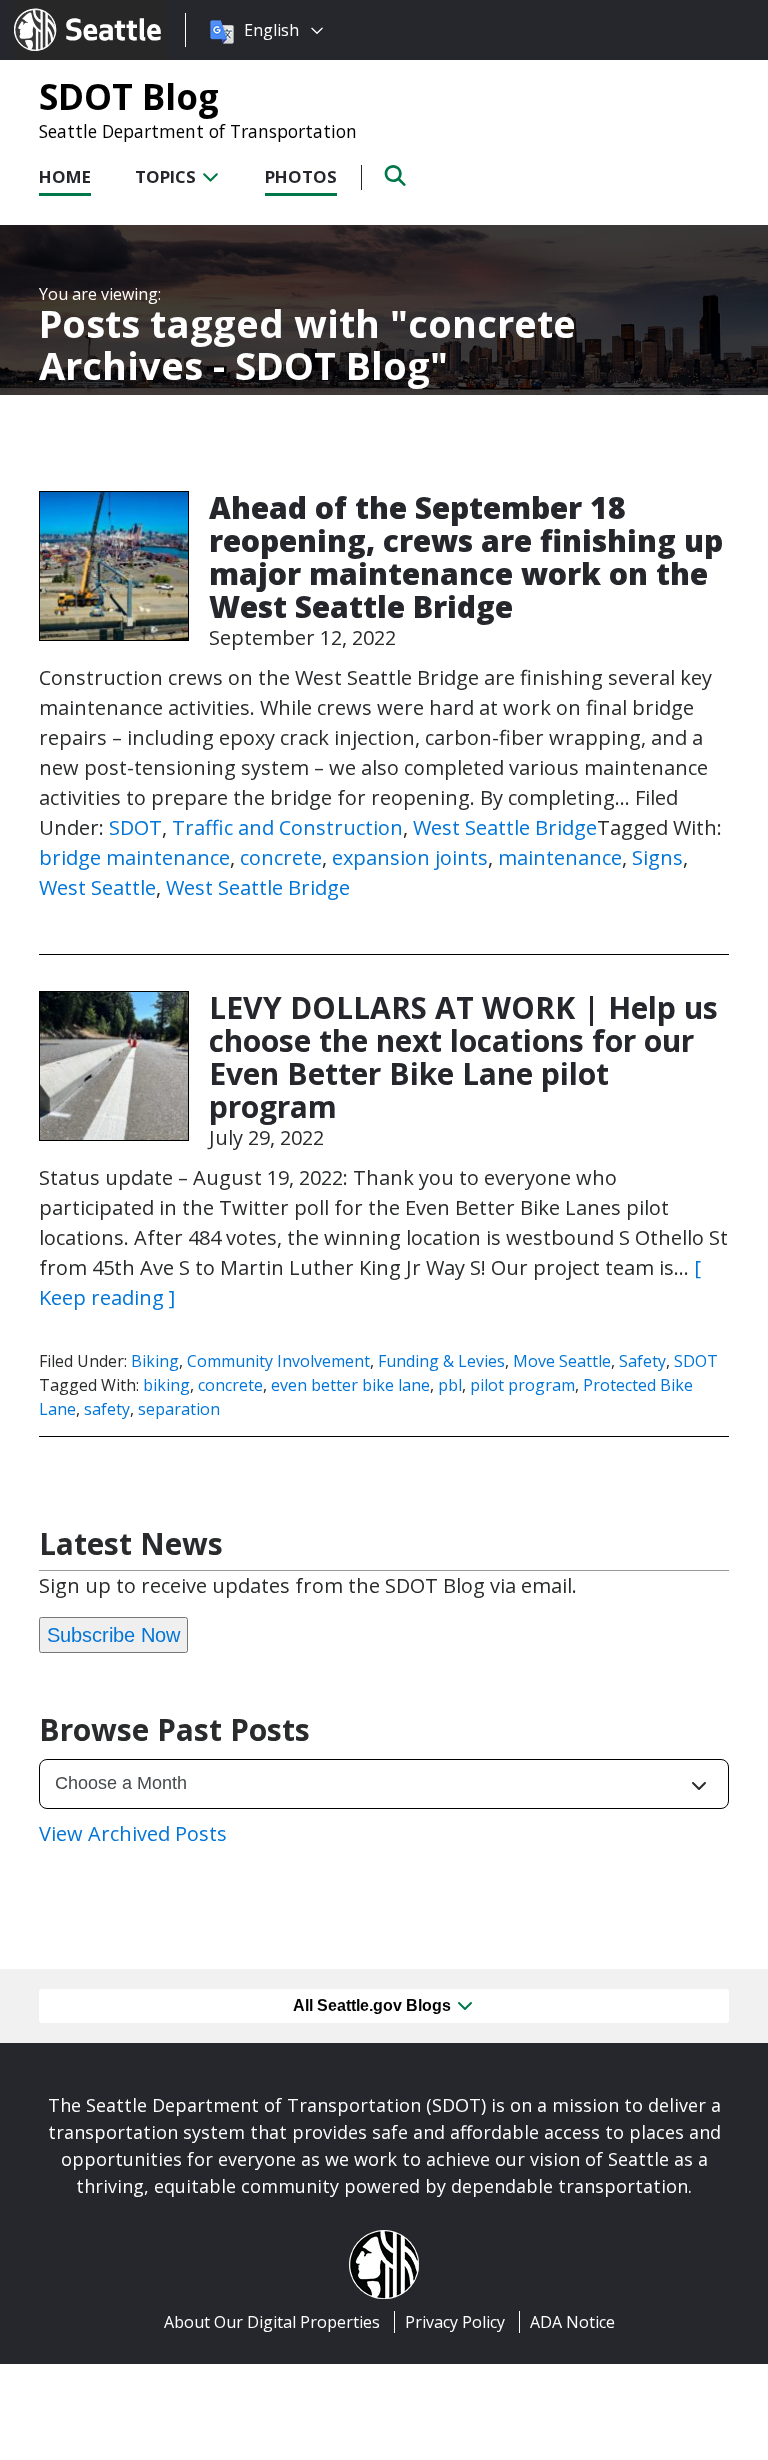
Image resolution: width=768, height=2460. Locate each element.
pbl (450, 1385)
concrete (281, 857)
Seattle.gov (56, 11)
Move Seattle (562, 1361)
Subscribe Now (113, 1635)
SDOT (135, 827)
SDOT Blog (129, 96)
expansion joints (410, 857)
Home (65, 176)
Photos (301, 176)
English (271, 30)
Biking (155, 1361)
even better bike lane (350, 1385)
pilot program (522, 1385)
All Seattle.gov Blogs (374, 2005)
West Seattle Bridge (505, 827)
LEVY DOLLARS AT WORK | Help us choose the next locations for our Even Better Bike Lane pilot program (463, 1057)
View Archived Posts (133, 1833)
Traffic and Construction (287, 827)
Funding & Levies (441, 1361)
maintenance (560, 857)
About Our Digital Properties (272, 2322)
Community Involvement (278, 1361)
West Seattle (97, 887)
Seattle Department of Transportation (198, 131)
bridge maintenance (134, 857)
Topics (167, 176)
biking (166, 1385)
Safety (642, 1361)
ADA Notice (572, 2322)
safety (107, 1409)
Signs (657, 857)
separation (179, 1409)
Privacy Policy (455, 2322)
